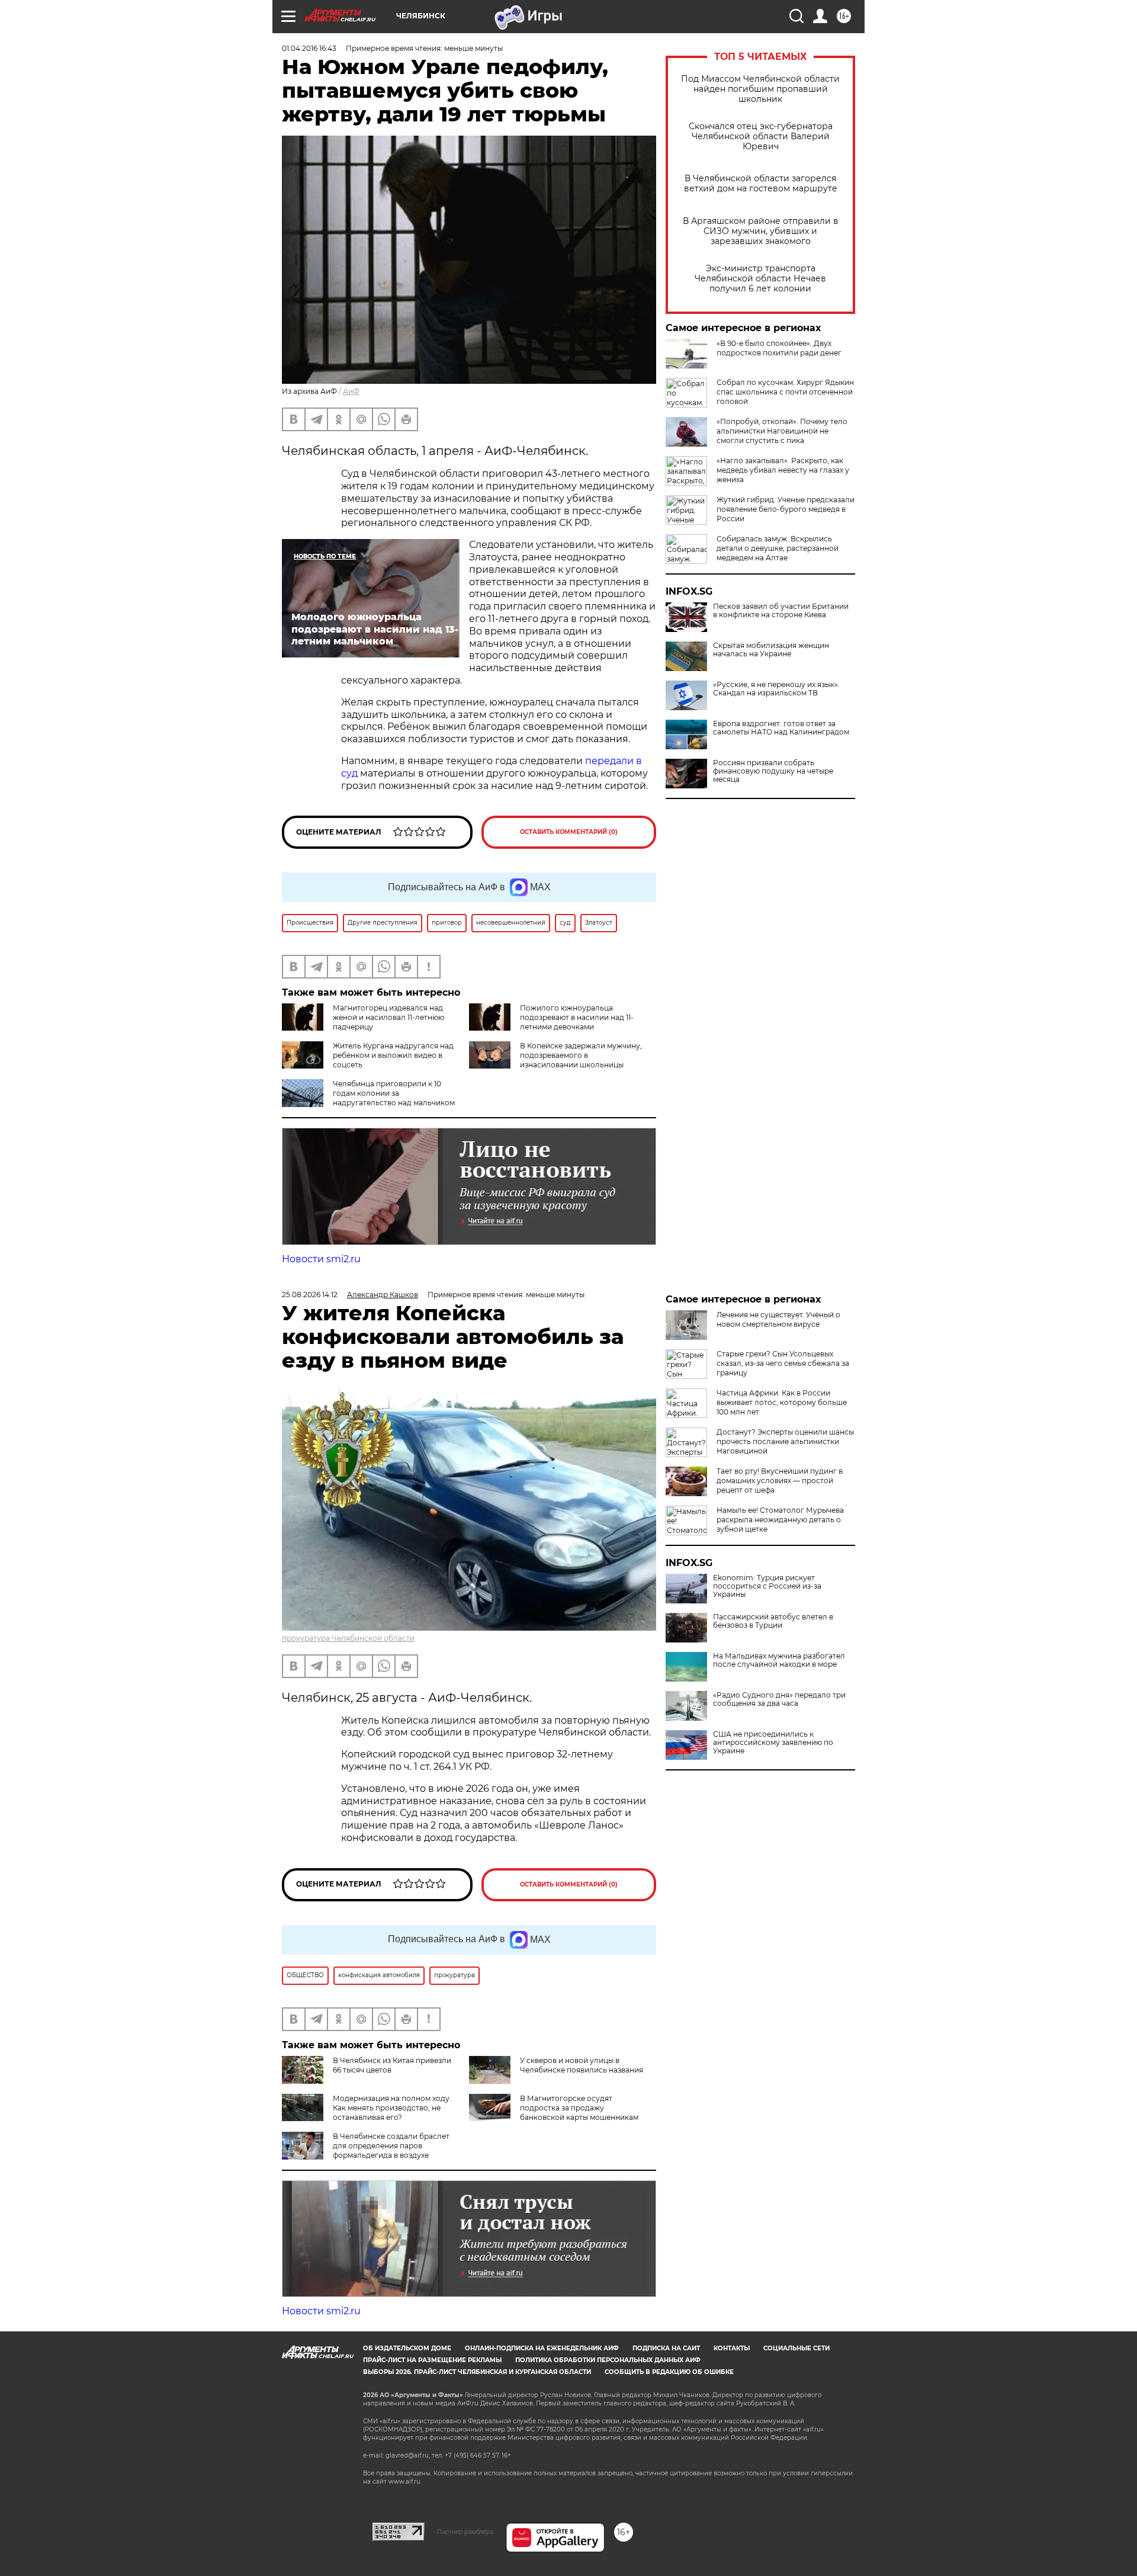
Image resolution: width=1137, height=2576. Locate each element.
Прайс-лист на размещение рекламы (432, 2360)
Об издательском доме (407, 2348)
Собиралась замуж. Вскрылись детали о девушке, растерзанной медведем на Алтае (778, 548)
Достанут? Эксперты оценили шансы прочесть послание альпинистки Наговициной (785, 1441)
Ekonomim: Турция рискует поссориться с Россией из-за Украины (767, 1586)
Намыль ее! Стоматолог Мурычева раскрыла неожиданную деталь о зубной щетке (780, 1520)
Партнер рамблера (465, 2532)
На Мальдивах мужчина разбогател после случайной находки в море (779, 1660)
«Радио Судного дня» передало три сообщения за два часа (779, 1699)
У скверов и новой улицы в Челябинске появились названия (582, 2065)
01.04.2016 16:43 (309, 48)
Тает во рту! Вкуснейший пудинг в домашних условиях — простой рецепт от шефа (780, 1481)
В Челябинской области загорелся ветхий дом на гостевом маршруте (761, 184)
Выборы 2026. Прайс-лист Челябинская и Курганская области (477, 2372)
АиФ (351, 391)
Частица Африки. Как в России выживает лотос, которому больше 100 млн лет (782, 1402)
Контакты (732, 2348)
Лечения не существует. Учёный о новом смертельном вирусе (778, 1319)
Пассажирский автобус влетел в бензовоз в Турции (773, 1621)
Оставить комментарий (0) (569, 832)
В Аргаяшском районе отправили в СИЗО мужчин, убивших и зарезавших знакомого (761, 231)
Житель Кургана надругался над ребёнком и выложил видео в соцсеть (393, 1055)
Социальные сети (796, 2348)
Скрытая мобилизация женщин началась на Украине (771, 650)
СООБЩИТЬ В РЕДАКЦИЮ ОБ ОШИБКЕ (669, 2372)
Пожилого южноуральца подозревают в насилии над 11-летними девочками (577, 1017)
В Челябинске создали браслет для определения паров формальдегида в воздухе (391, 2146)
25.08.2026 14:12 (310, 1295)
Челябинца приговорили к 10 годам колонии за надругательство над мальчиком (394, 1093)
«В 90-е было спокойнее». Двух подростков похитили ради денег (779, 348)
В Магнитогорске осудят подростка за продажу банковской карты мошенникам (579, 2108)
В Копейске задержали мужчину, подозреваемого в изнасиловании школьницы (581, 1055)
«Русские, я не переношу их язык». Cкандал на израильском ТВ (776, 689)
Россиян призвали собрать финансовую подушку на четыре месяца (773, 771)
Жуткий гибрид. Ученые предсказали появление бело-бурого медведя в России (786, 509)
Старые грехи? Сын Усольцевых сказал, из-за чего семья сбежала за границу (783, 1363)
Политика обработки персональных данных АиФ (608, 2360)
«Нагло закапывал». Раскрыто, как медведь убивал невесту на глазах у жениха (783, 470)
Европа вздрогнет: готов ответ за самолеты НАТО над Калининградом (781, 728)
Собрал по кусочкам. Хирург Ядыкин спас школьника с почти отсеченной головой (785, 392)
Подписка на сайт (666, 2348)
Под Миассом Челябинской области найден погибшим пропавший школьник (760, 89)
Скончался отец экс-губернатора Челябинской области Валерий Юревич (761, 137)
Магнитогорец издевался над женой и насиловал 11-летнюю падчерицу (388, 1017)
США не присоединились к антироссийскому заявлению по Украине (773, 1743)
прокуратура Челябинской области (348, 1638)
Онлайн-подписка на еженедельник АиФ (542, 2348)
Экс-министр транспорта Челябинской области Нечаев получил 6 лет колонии (760, 279)
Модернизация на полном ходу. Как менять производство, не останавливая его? (392, 2108)
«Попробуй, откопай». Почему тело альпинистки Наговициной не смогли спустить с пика (782, 431)
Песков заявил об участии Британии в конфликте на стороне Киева (781, 611)
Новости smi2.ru (321, 1259)
